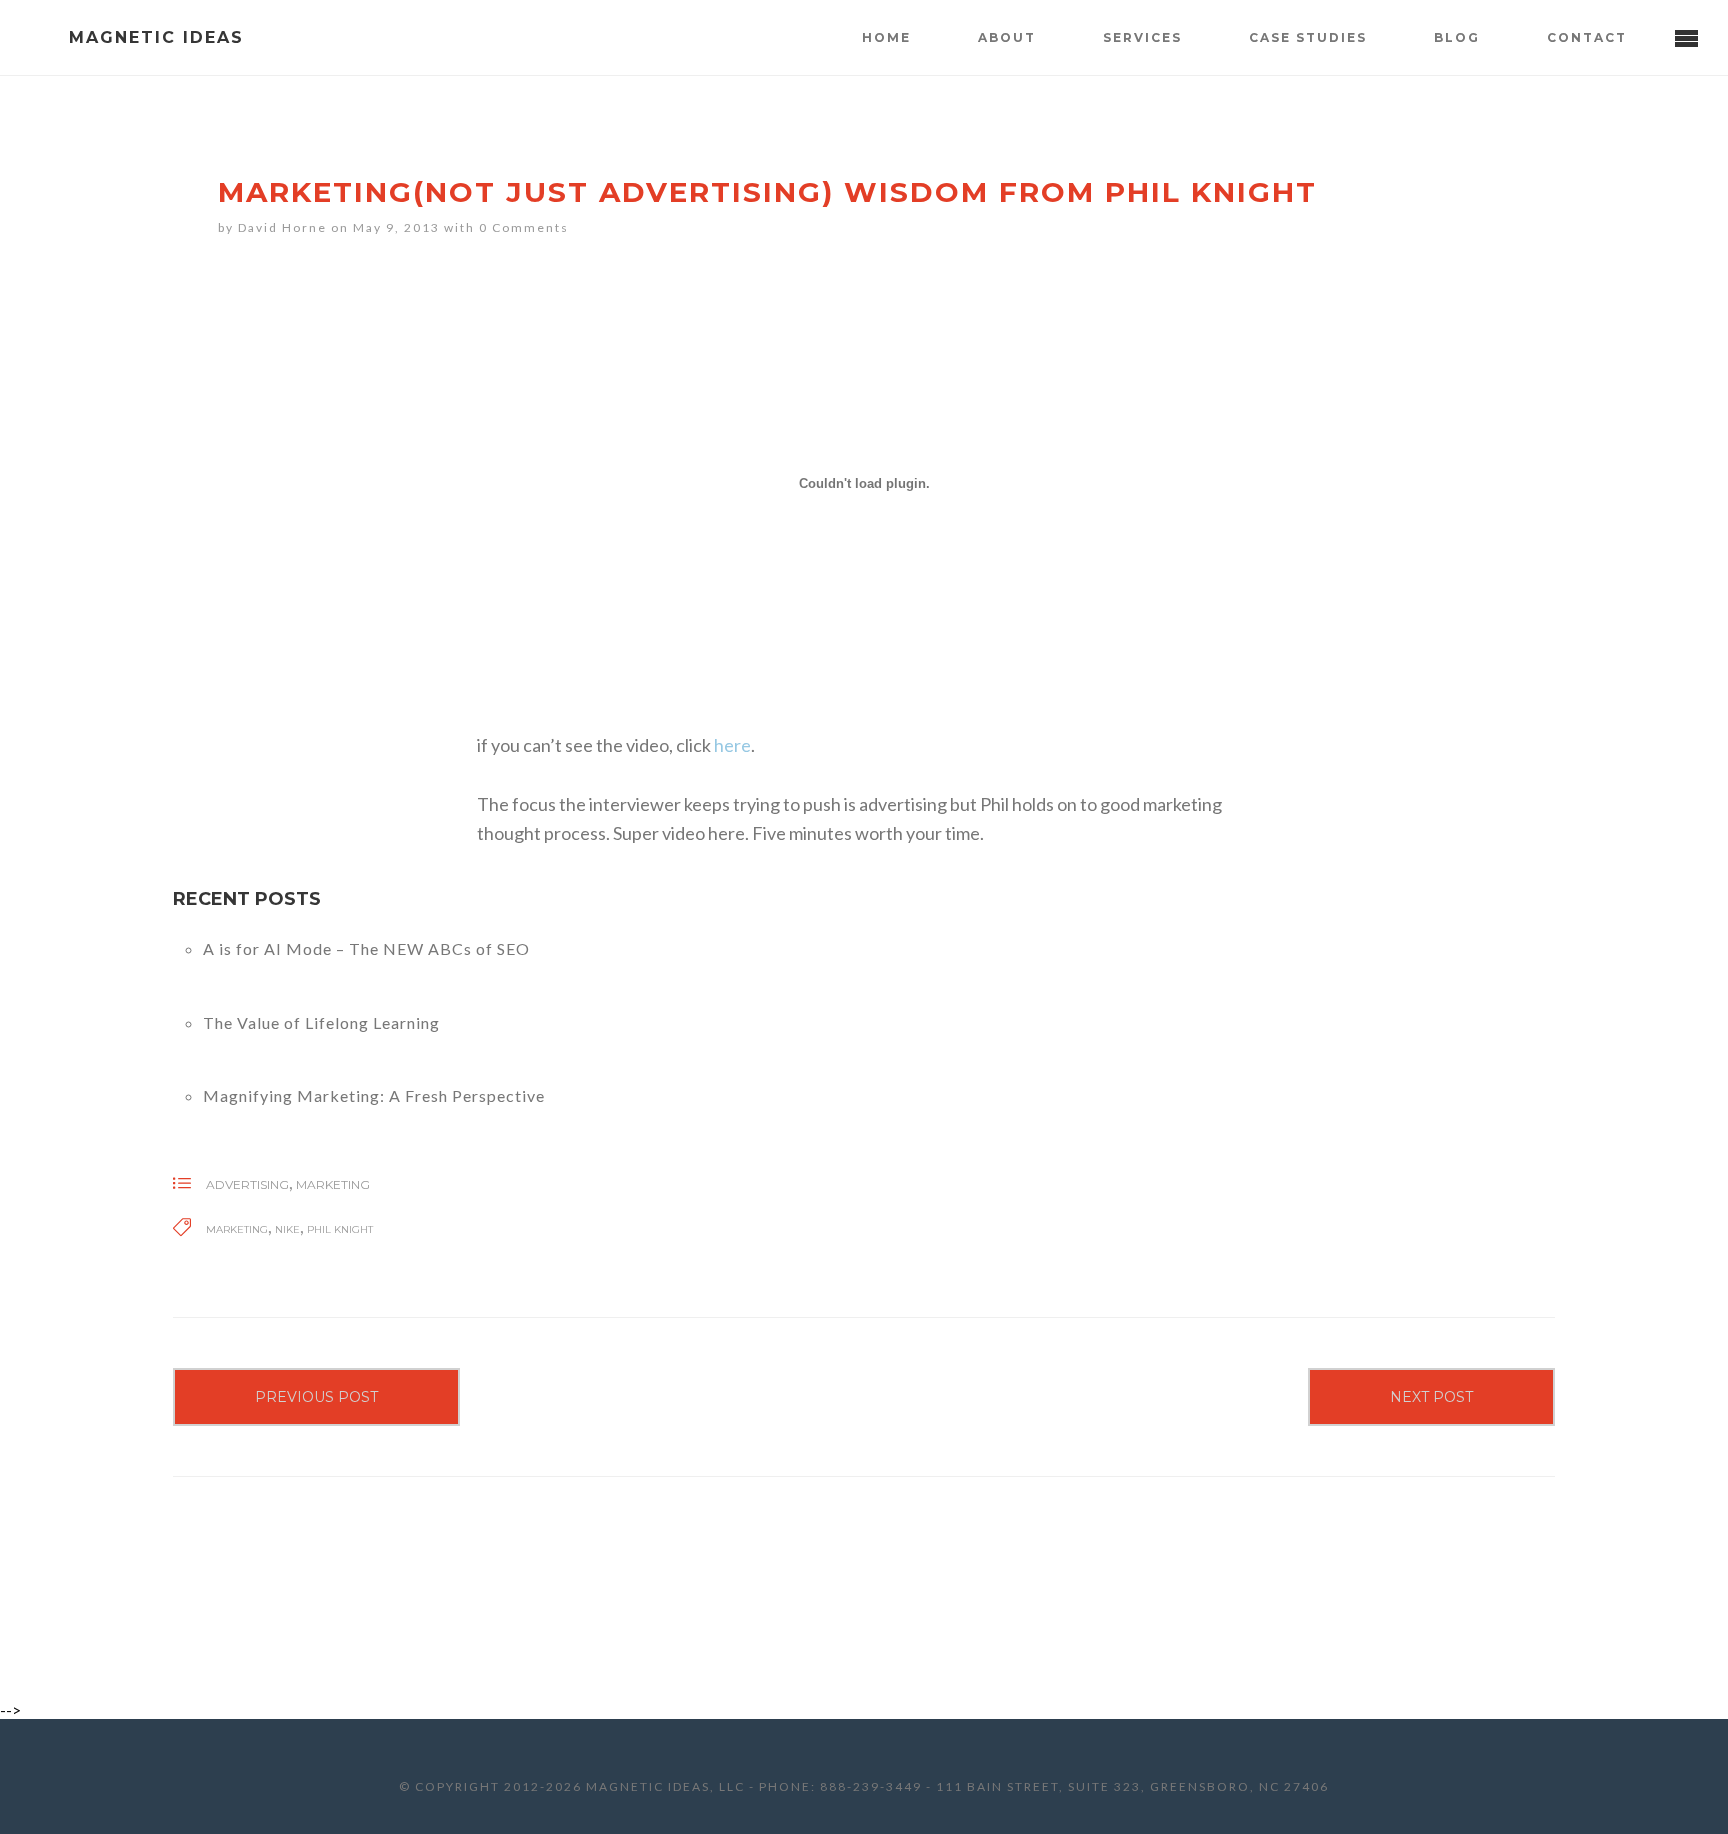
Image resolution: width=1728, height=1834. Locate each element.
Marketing (333, 1184)
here (732, 745)
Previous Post (316, 1397)
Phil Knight (340, 1229)
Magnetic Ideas (156, 37)
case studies (1308, 37)
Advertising (247, 1184)
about (1007, 37)
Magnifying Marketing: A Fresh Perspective (374, 1095)
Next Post (1431, 1397)
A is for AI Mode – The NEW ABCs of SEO (366, 948)
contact (1587, 37)
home (886, 37)
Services (1142, 37)
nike (287, 1229)
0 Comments (524, 227)
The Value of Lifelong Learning (321, 1022)
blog (1457, 37)
